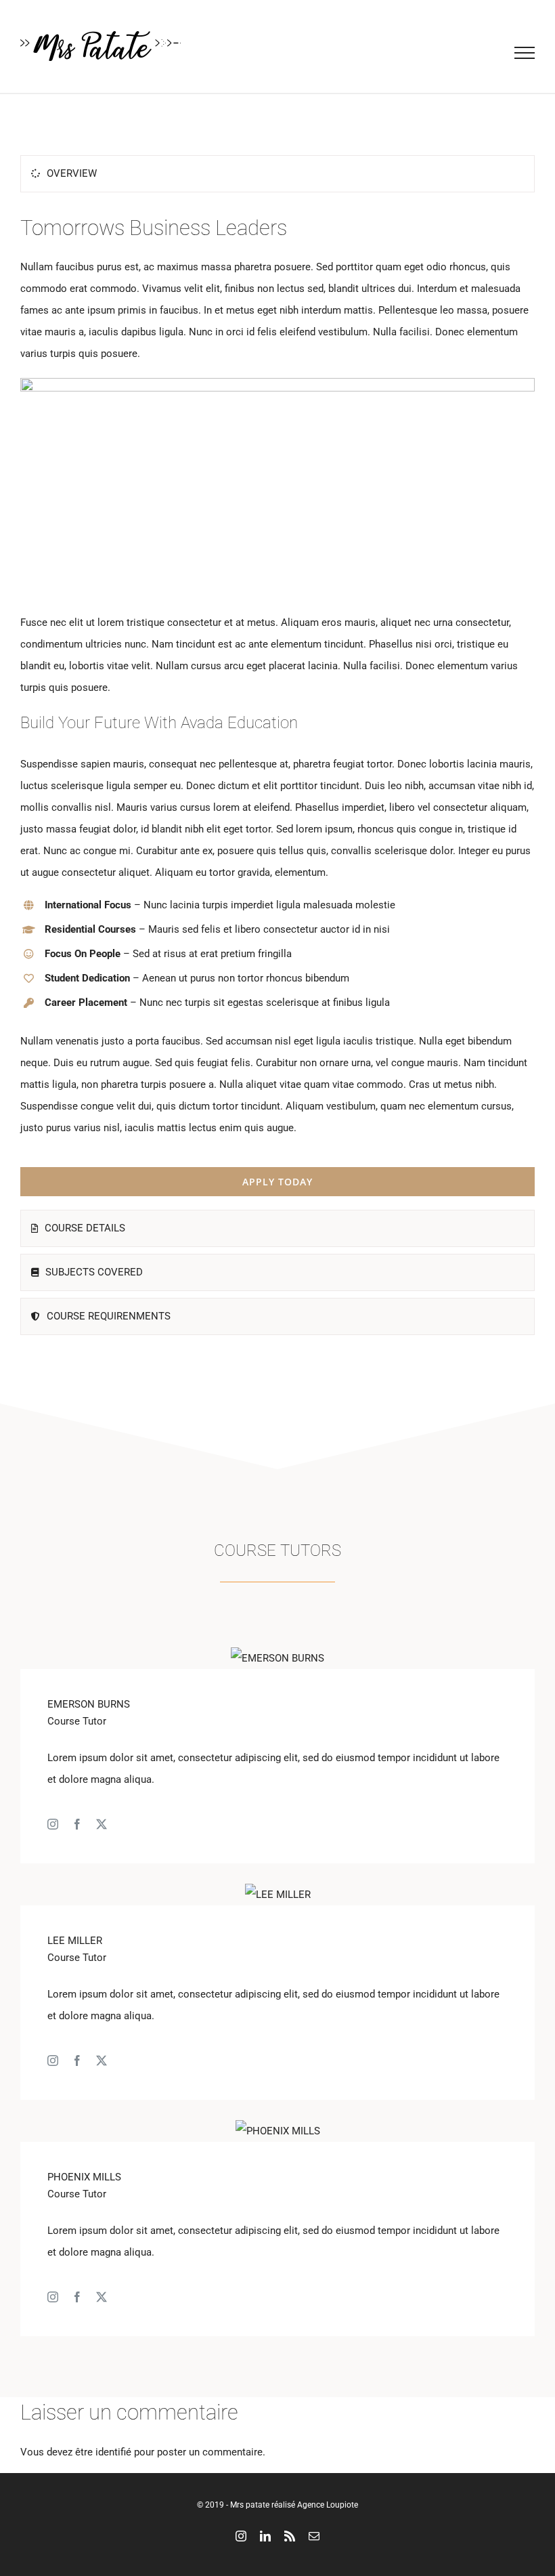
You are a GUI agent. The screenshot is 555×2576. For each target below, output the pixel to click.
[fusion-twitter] (102, 1824)
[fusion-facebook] (77, 1824)
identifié (113, 2452)
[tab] (277, 174)
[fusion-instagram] (53, 1824)
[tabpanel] (277, 704)
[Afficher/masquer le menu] (525, 53)
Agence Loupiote (328, 2505)
